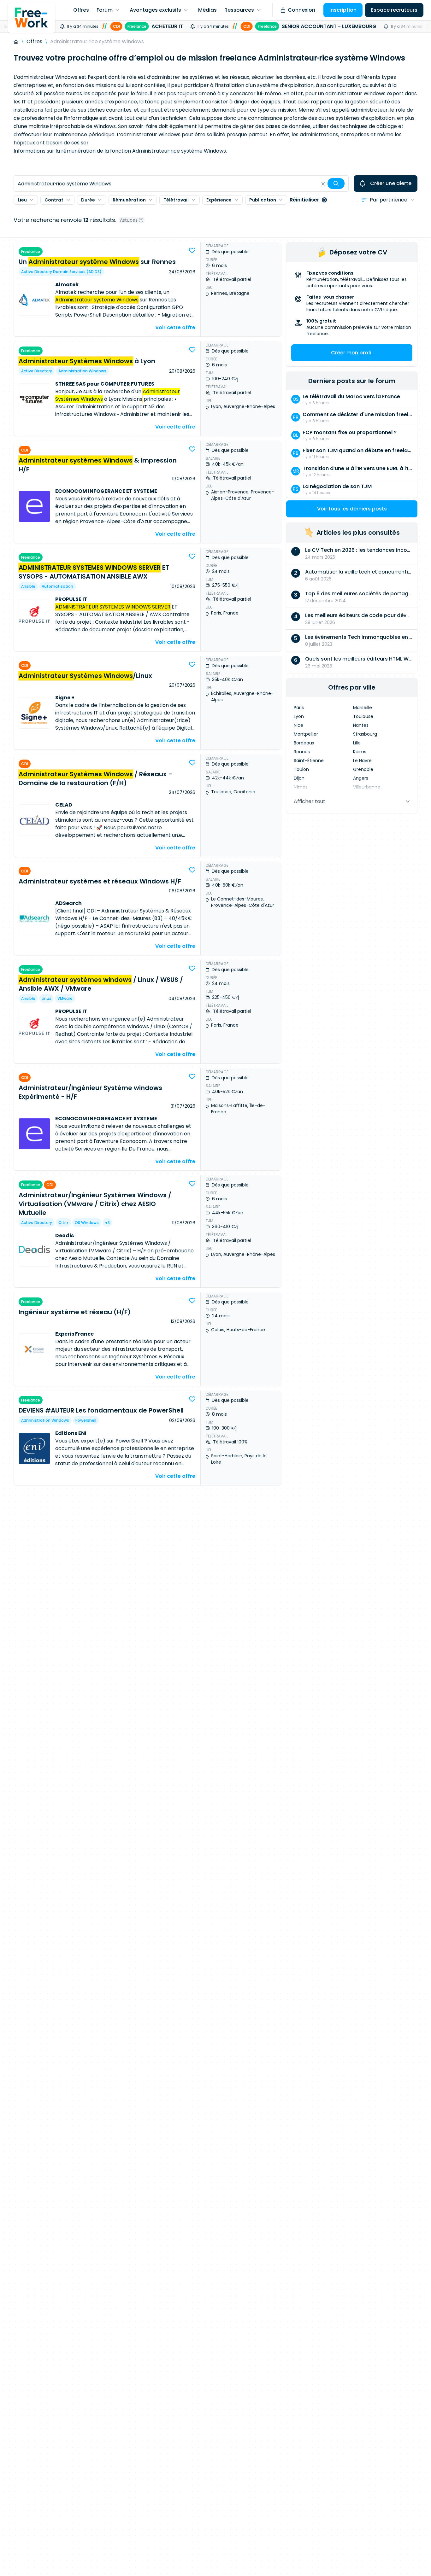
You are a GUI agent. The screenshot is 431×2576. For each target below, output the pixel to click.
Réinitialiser (304, 200)
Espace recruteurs (394, 10)
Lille (357, 743)
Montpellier (306, 734)
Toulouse (363, 716)
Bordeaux (304, 743)
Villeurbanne (367, 787)
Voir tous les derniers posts (352, 509)
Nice (298, 725)
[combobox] (181, 184)
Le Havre (362, 761)
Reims (360, 752)
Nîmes (301, 787)
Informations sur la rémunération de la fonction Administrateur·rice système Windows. (120, 151)
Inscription (343, 10)
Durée (88, 200)
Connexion (301, 10)
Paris (299, 708)
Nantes (361, 725)
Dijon (299, 778)
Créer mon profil (352, 353)
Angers (361, 778)
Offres (34, 41)
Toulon (301, 769)
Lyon (299, 716)
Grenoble (363, 769)
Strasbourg (365, 734)
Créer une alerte (391, 183)
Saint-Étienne (309, 761)
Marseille (363, 708)
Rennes (302, 752)
